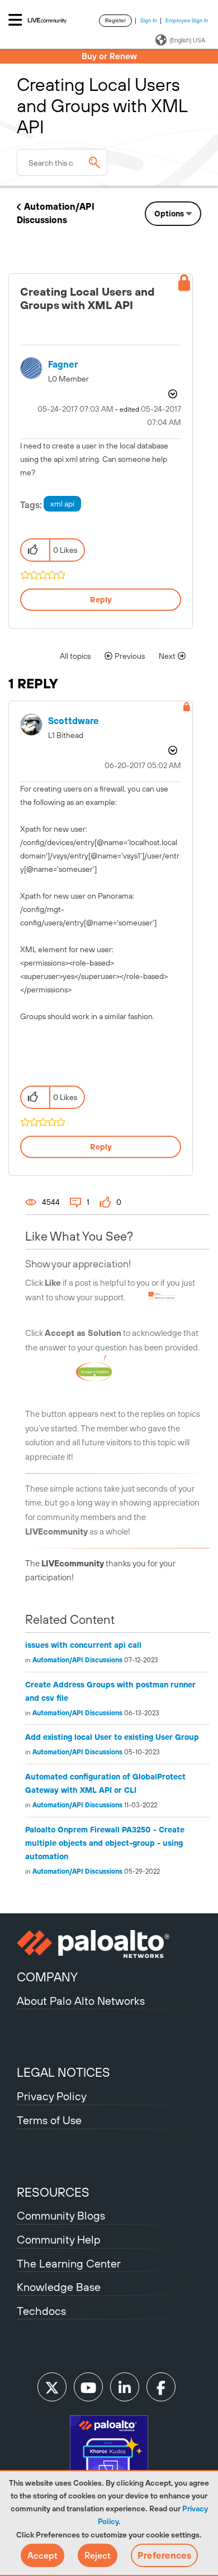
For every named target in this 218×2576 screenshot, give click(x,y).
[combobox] (62, 162)
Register (115, 20)
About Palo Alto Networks (81, 2001)
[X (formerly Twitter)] (52, 2387)
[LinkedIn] (125, 2387)
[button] (42, 2555)
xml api (62, 504)
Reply (101, 600)
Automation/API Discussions (77, 1660)
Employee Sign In (187, 20)
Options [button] (169, 214)
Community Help (59, 2239)
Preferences (164, 2555)
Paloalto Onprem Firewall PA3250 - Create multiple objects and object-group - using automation (105, 1843)
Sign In (149, 20)
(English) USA (187, 40)
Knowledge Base (59, 2287)
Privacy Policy (52, 2096)
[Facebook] (161, 2387)
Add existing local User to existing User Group (112, 1737)
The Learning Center (69, 2263)
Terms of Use (49, 2120)
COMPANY (47, 1977)
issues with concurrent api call (83, 1645)
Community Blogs (61, 2215)
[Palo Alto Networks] (109, 1944)
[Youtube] (88, 2387)
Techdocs (41, 2311)
